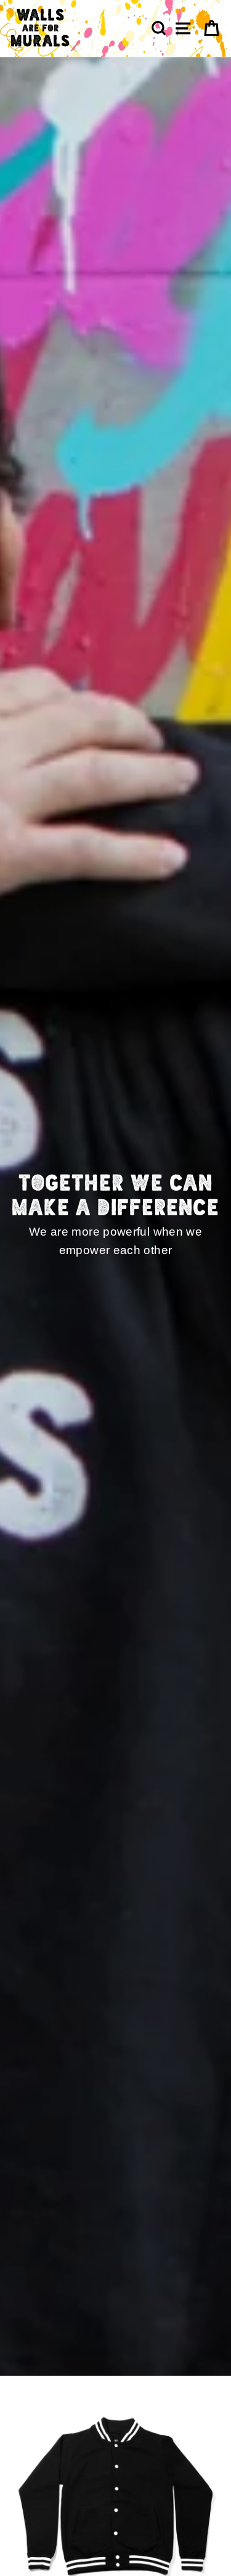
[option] (115, 1217)
